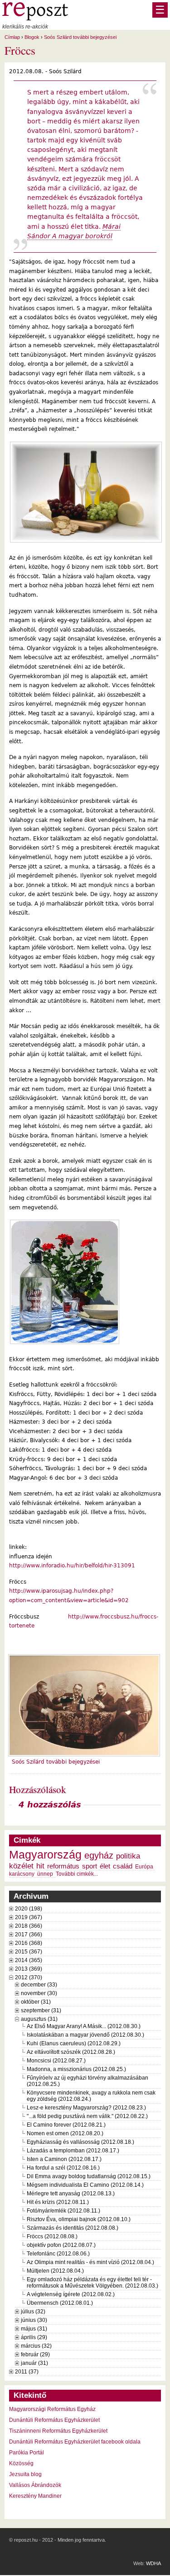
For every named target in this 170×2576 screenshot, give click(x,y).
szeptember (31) (41, 2010)
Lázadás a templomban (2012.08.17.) (73, 2151)
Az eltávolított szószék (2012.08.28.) (71, 2052)
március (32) (36, 2346)
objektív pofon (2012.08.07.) (61, 2245)
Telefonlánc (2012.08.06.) (58, 2254)
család (123, 1866)
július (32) (33, 2312)
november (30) (39, 1993)
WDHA (153, 2563)
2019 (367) (29, 1917)
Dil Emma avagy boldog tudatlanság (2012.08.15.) (89, 2176)
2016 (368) (29, 1943)
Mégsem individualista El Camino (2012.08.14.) (85, 2185)
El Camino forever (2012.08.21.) (66, 2125)
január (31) (34, 2363)
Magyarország (45, 1855)
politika (128, 1856)
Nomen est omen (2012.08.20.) (65, 2133)
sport (90, 1866)
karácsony (22, 1874)
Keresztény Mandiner (35, 2496)
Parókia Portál (27, 2453)
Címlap (12, 37)
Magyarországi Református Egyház (52, 2409)
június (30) (34, 2320)
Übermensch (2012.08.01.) (60, 2303)
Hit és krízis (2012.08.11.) (58, 2202)
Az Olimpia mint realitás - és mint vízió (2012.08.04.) (90, 2262)
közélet (21, 1866)
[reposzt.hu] (35, 19)
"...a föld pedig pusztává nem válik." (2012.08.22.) (87, 2116)
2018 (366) (29, 1926)
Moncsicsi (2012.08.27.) (56, 2061)
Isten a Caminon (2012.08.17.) (64, 2159)
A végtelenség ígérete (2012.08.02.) (71, 2294)
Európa (144, 1867)
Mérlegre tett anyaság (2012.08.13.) (71, 2194)
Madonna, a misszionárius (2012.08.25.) (76, 2069)
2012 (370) (29, 1977)
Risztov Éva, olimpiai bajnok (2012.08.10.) (79, 2219)
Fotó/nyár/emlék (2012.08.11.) (63, 2211)
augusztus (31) (39, 2019)
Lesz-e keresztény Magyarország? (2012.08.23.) (86, 2108)
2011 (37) (27, 2372)
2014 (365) (29, 1960)
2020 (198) (29, 1909)
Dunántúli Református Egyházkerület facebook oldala (75, 2442)
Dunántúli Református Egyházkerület (54, 2420)
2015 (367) (29, 1952)
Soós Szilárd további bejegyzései (80, 37)
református (63, 1866)
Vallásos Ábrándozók (35, 2485)
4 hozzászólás (50, 1805)
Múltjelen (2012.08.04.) (55, 2271)
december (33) (39, 1985)
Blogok (32, 37)
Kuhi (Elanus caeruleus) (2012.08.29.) (74, 2043)
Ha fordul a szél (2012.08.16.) (63, 2168)
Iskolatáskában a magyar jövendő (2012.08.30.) (85, 2035)
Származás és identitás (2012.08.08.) (73, 2228)
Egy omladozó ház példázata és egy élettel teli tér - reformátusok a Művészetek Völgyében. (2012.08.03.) (92, 2283)
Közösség (21, 2463)
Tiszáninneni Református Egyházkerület (58, 2431)
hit (40, 1866)
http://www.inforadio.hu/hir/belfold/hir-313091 (72, 1566)
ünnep (45, 1874)
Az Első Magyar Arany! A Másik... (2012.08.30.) (84, 2026)
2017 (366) (29, 1934)
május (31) (34, 2329)
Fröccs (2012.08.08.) (52, 2236)
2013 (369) (29, 1969)
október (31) (36, 2002)
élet (105, 1866)
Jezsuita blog (25, 2474)
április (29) (34, 2337)
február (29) (35, 2354)
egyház (99, 1855)
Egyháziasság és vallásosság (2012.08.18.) (80, 2142)
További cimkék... (77, 1874)
